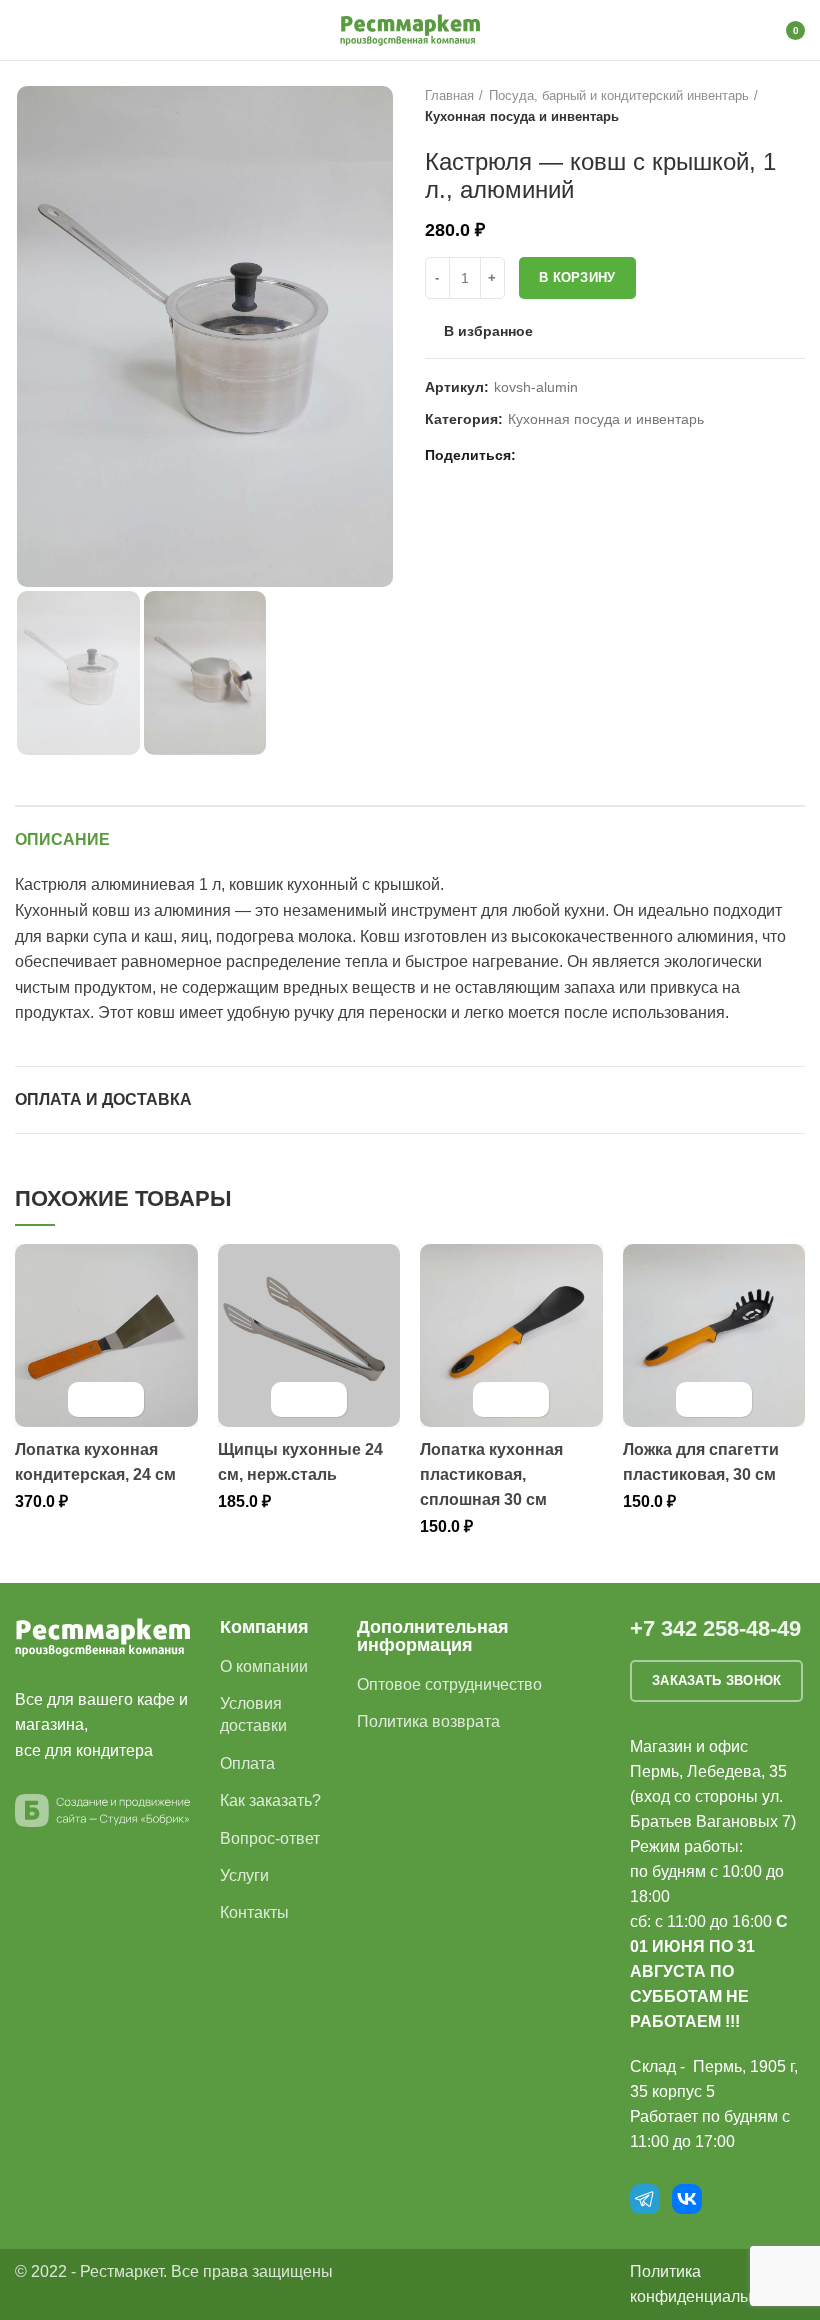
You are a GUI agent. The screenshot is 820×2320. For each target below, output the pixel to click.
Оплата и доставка (103, 1099)
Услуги (244, 1875)
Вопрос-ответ (270, 1838)
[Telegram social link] (605, 455)
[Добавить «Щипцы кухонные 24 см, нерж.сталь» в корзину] (291, 1399)
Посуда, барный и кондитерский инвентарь (619, 95)
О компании (264, 1666)
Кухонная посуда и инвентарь (522, 116)
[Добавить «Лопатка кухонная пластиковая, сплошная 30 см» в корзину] (493, 1399)
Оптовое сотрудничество (449, 1684)
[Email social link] (536, 455)
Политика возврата (428, 1721)
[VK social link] (582, 455)
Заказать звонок (717, 1680)
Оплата (247, 1763)
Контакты (254, 1912)
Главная (449, 95)
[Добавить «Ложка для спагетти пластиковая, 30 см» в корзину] (696, 1399)
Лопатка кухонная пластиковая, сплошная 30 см (491, 1474)
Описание (62, 839)
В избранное (488, 331)
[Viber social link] (628, 455)
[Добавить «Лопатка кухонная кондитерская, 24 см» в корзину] (88, 1399)
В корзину (577, 277)
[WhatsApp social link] (559, 455)
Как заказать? (270, 1800)
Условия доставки (253, 1714)
